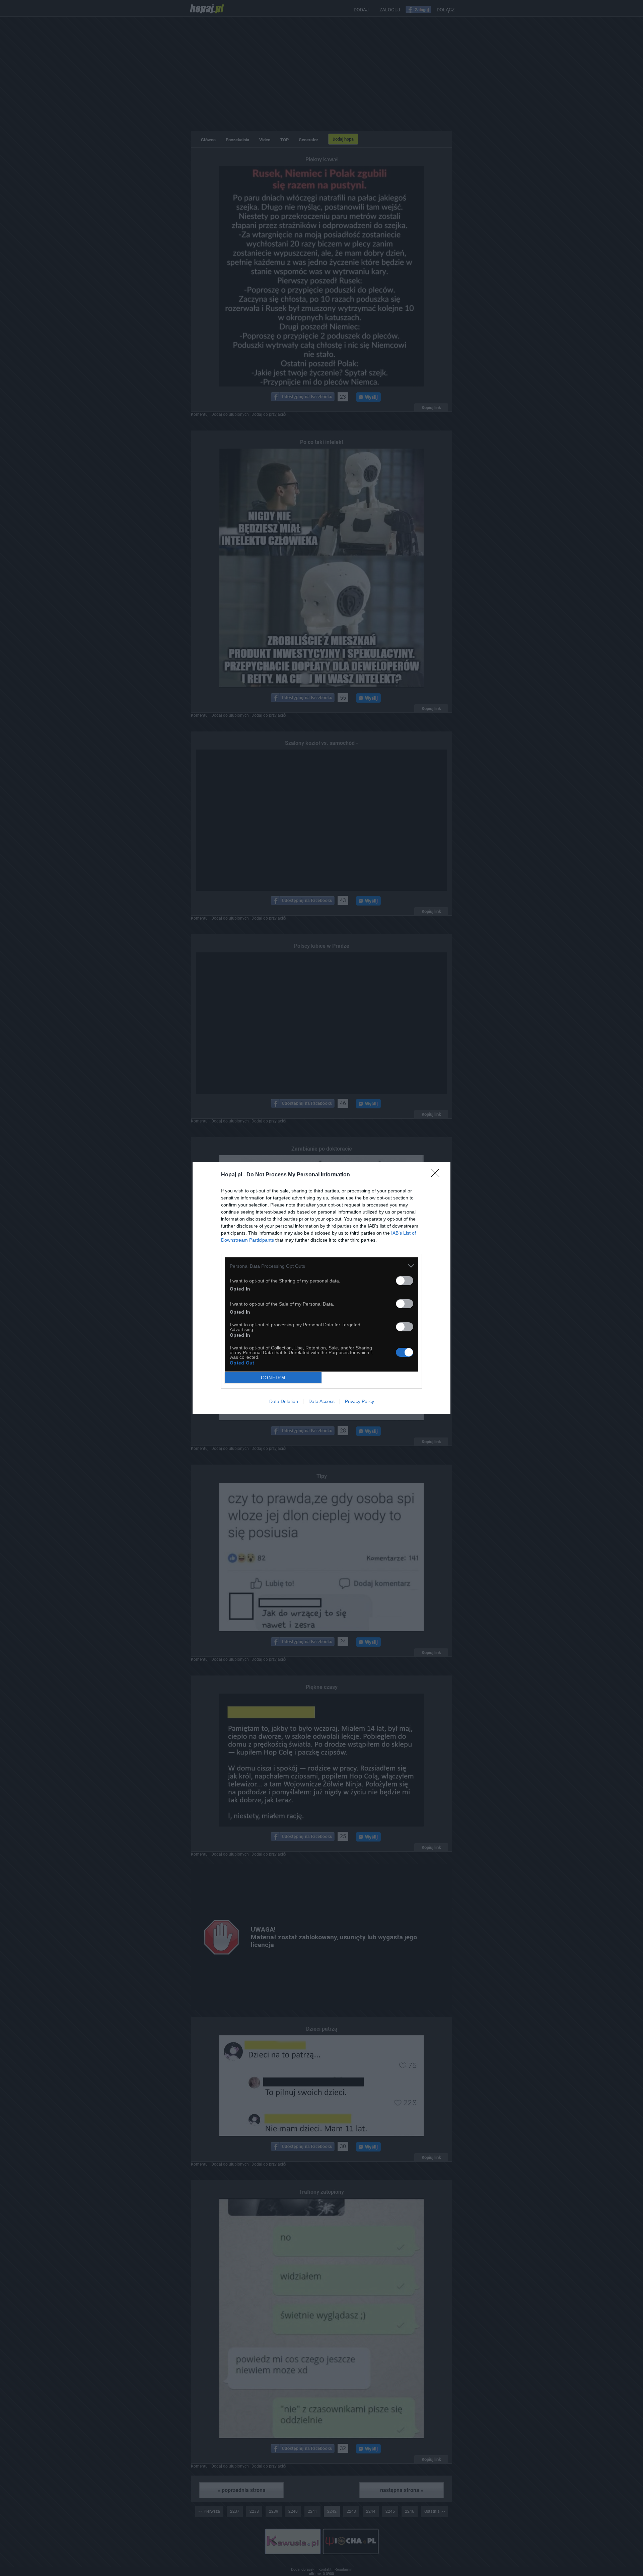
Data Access (321, 1401)
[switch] (405, 1281)
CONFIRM (273, 1378)
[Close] (437, 1175)
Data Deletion (284, 1401)
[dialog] (321, 1288)
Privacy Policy (360, 1401)
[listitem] (321, 1266)
